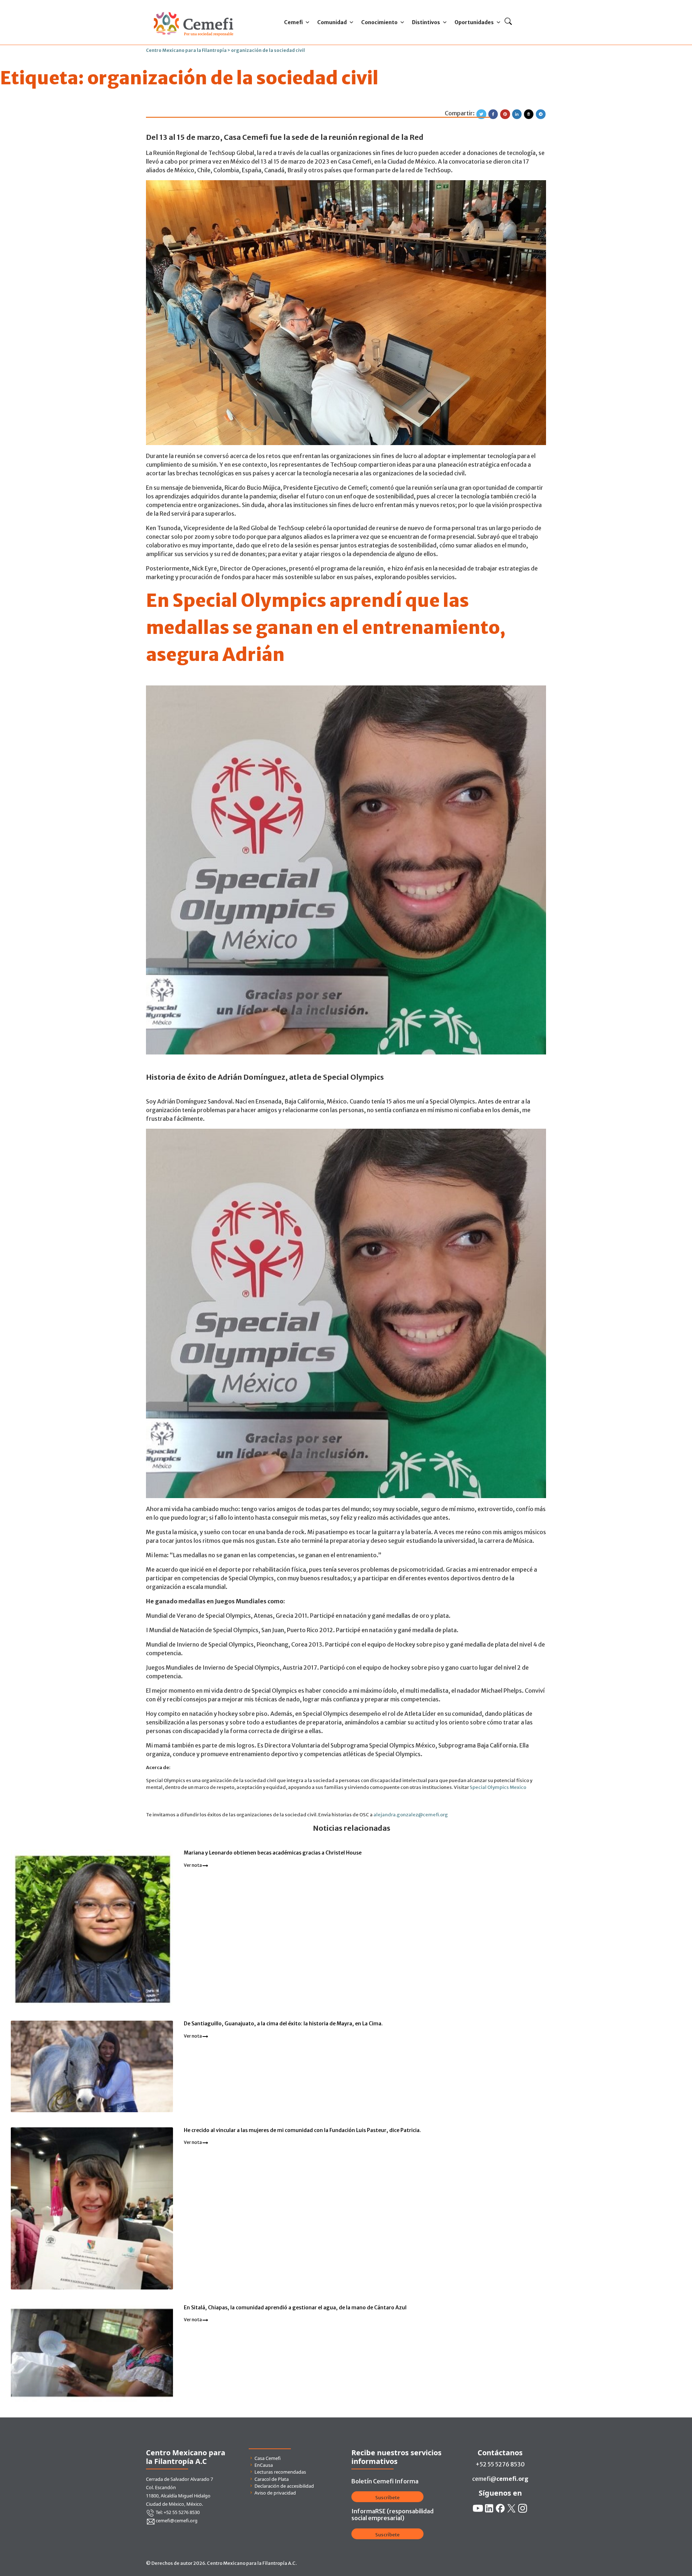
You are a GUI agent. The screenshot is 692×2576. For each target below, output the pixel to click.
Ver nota (193, 1865)
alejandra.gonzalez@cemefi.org (411, 1815)
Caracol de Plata (272, 2479)
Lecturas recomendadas (280, 2472)
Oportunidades (474, 22)
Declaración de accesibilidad (284, 2486)
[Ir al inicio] (193, 10)
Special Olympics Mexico (498, 1787)
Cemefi (293, 22)
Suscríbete (387, 2498)
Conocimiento (379, 22)
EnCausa (264, 2465)
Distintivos (426, 22)
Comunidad (332, 22)
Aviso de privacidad (275, 2493)
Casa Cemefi (268, 2458)
